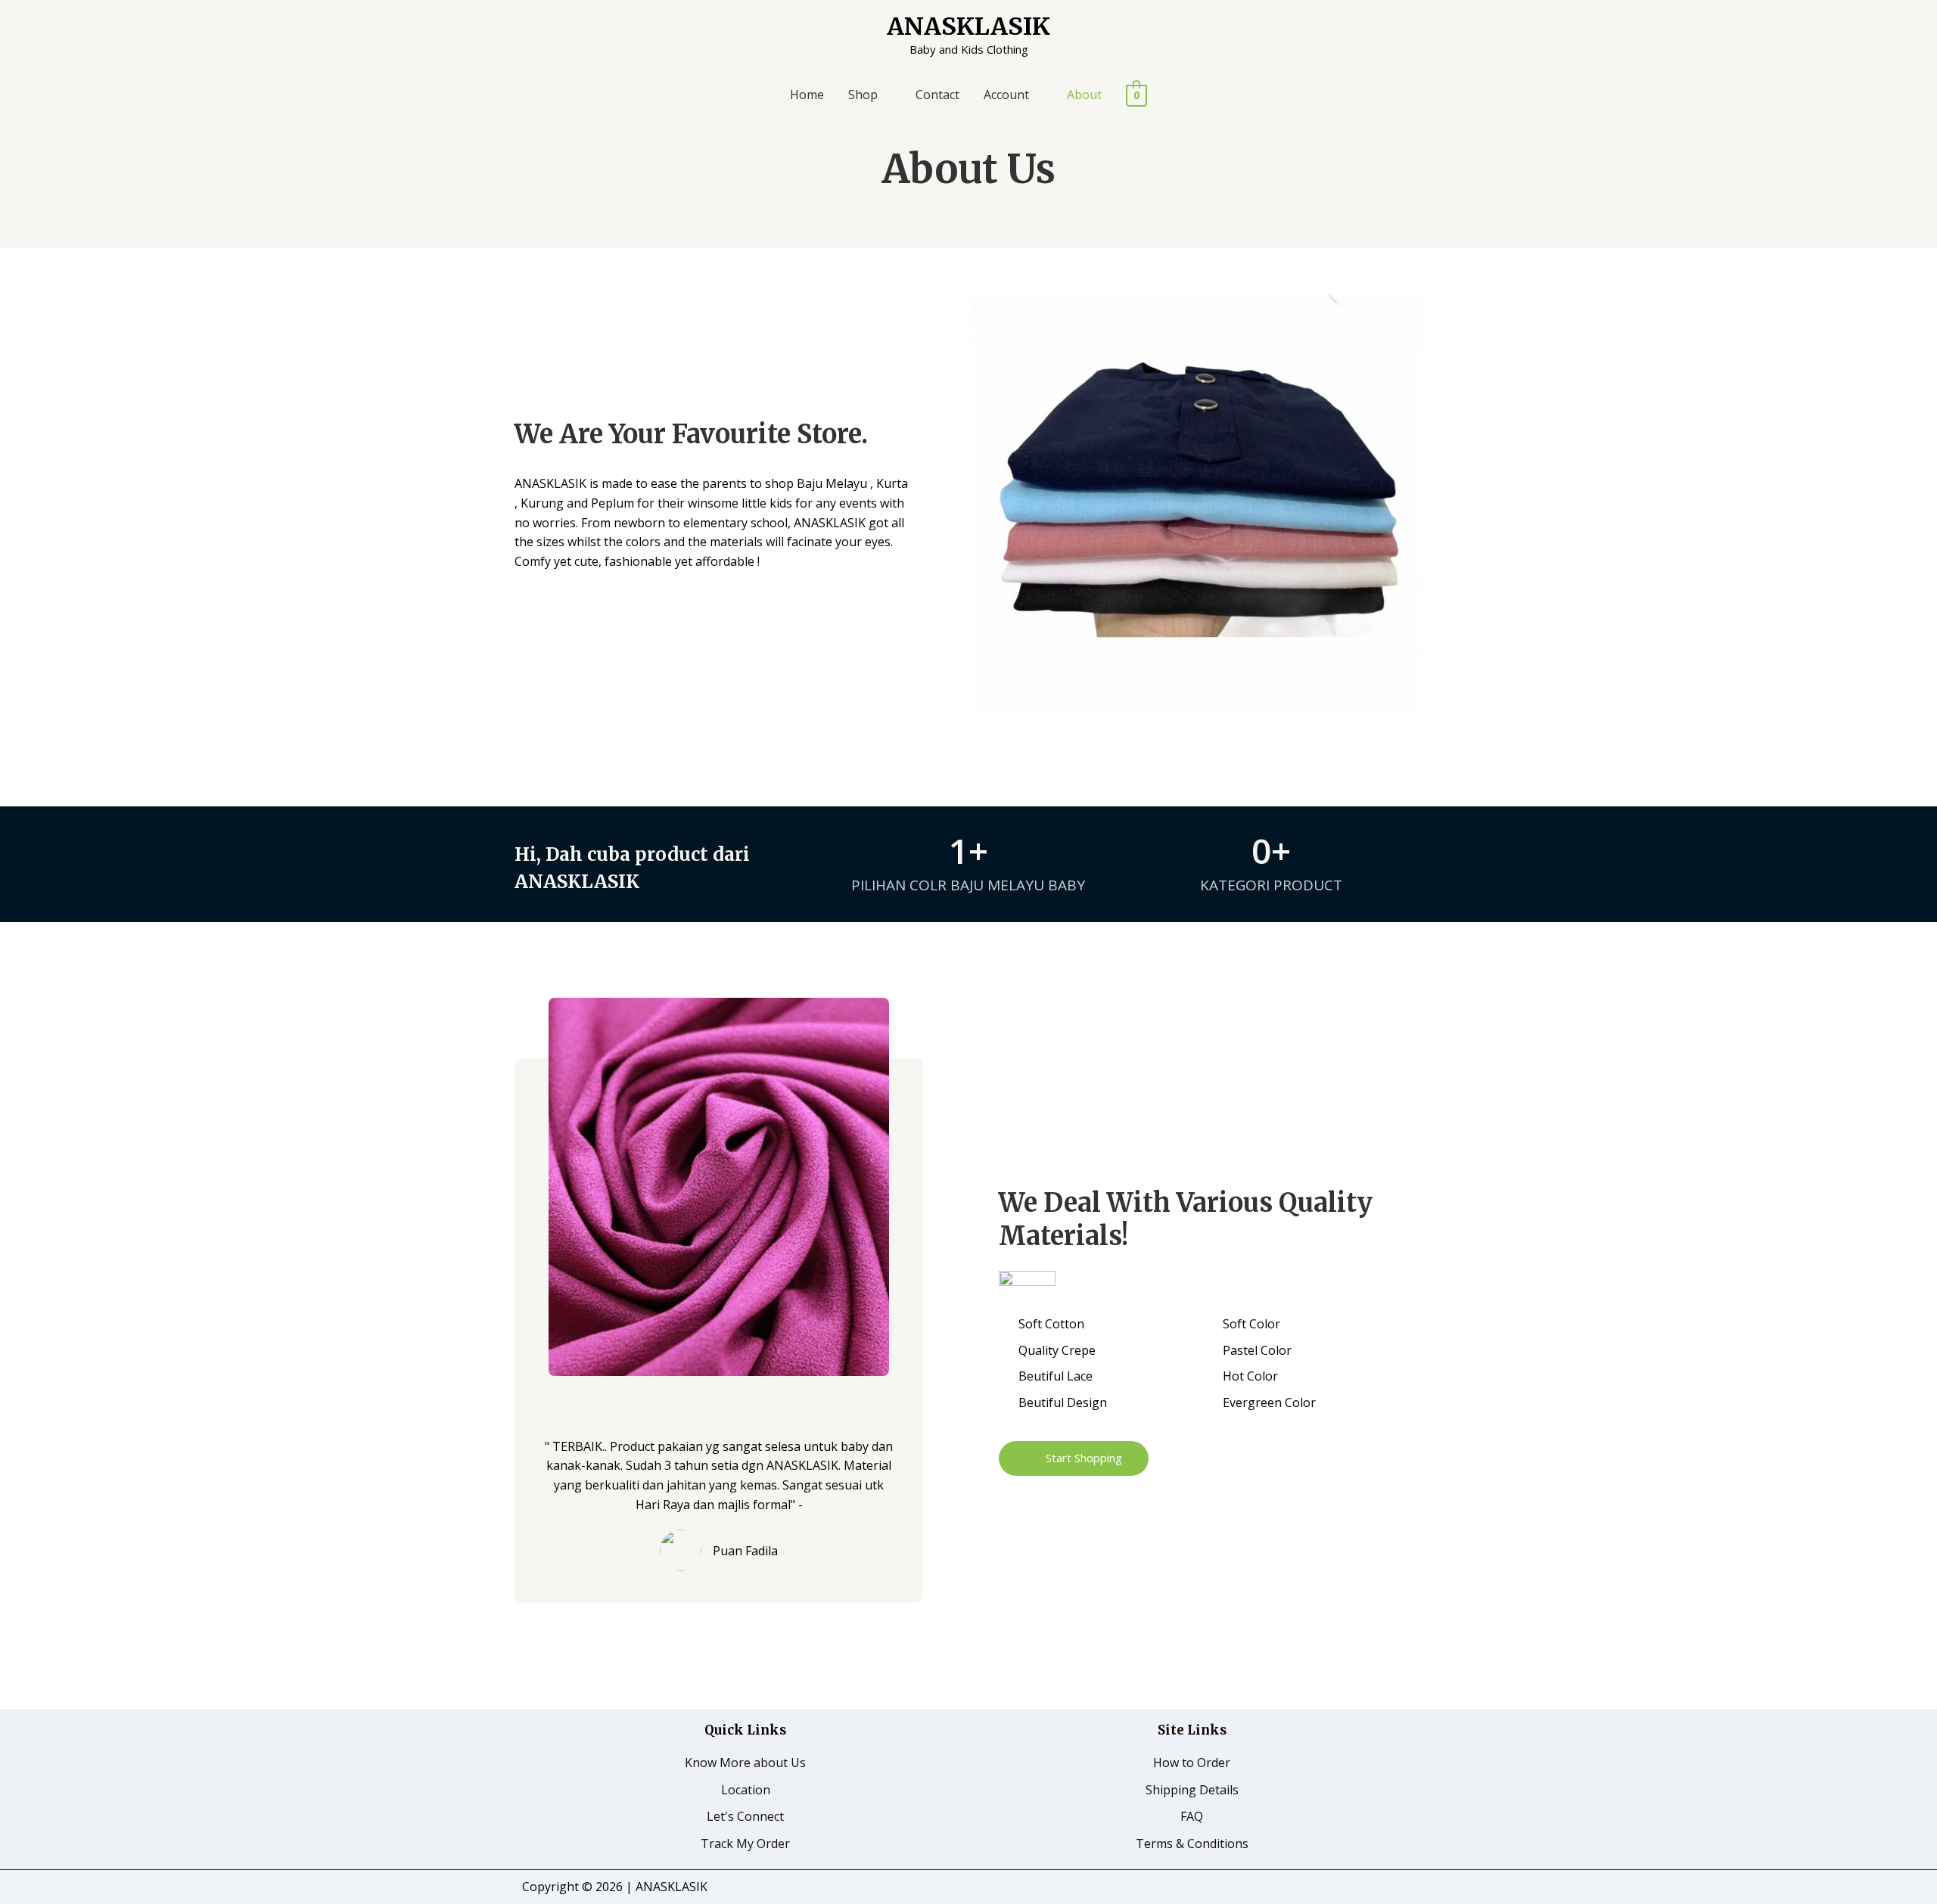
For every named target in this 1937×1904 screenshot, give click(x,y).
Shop (863, 95)
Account (1006, 95)
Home (807, 95)
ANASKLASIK (968, 26)
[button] (1074, 1458)
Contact (937, 95)
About (1084, 95)
